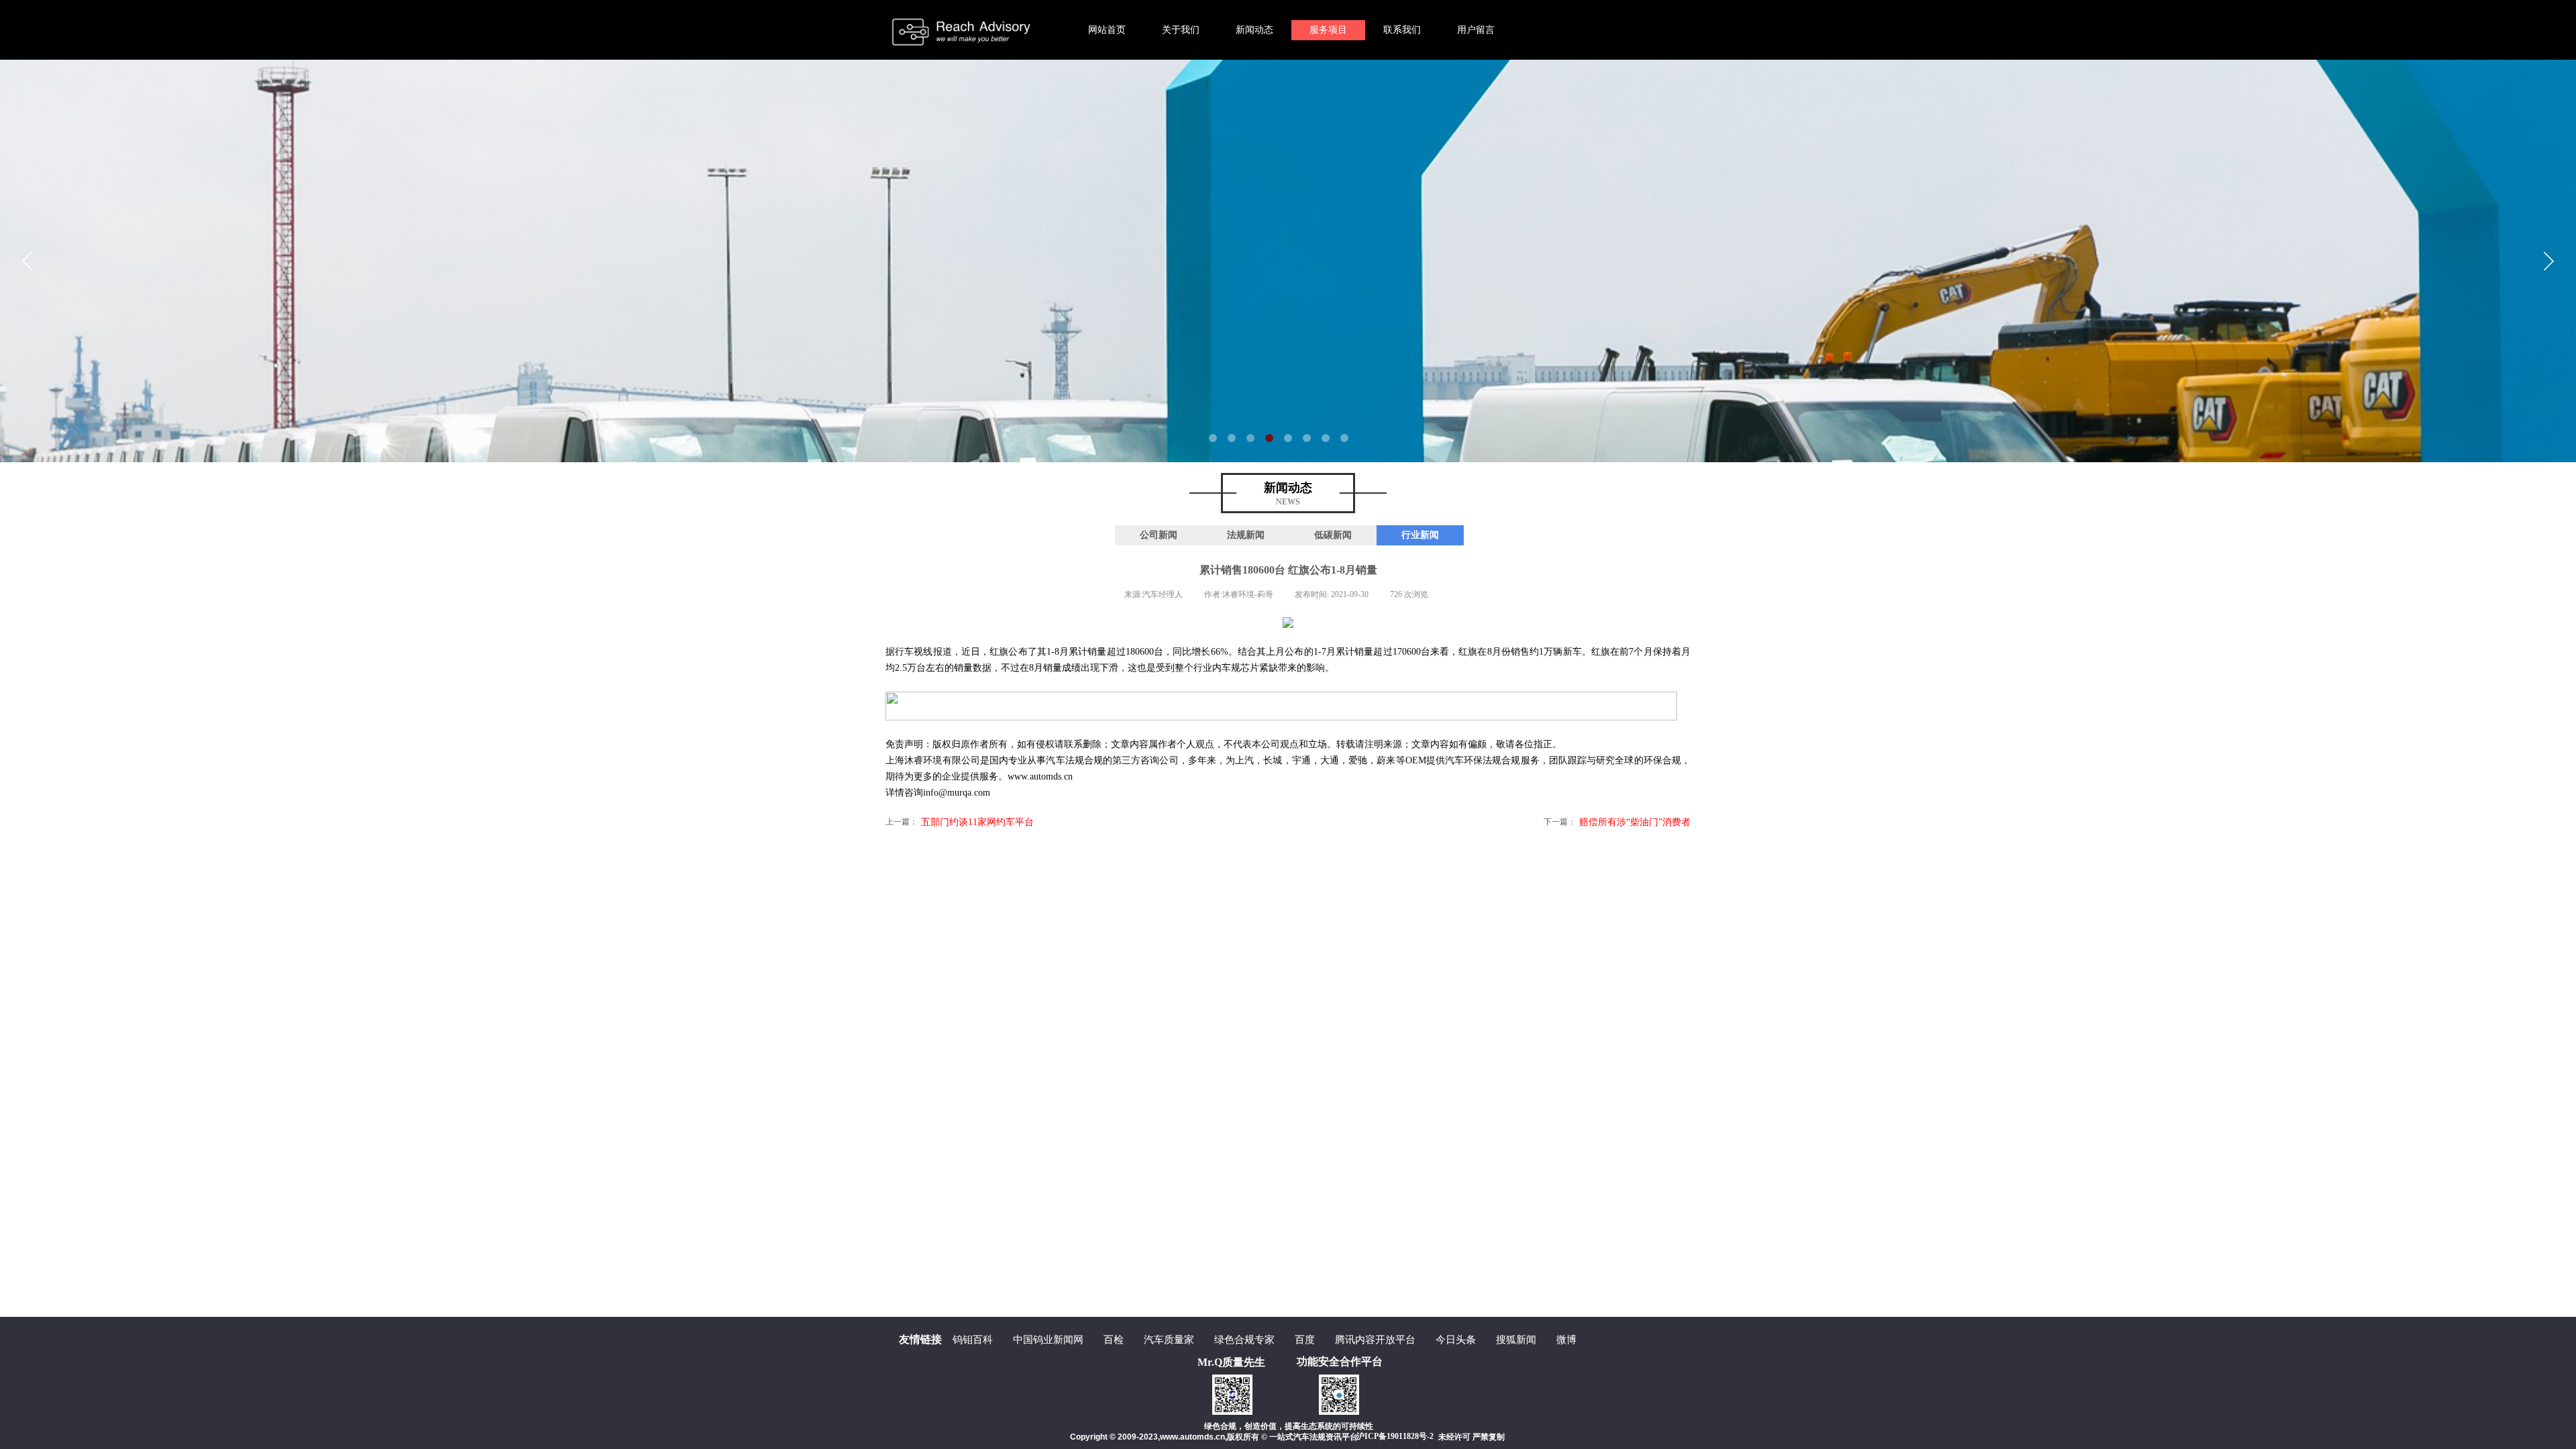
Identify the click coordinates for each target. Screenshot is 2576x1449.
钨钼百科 (973, 1340)
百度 (1305, 1340)
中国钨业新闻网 (1048, 1340)
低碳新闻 (1333, 535)
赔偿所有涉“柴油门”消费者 (1617, 822)
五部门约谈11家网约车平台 (960, 822)
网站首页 (1107, 30)
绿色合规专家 (1244, 1340)
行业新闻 (1420, 535)
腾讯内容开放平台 (1375, 1340)
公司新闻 (1159, 535)
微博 (1566, 1340)
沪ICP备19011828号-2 (1395, 1436)
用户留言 (1476, 30)
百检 (1114, 1340)
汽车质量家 (1169, 1340)
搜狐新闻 (1516, 1340)
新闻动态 (1254, 30)
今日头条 (1456, 1340)
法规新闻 (1246, 535)
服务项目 (1328, 30)
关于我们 (1181, 30)
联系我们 (1402, 30)
